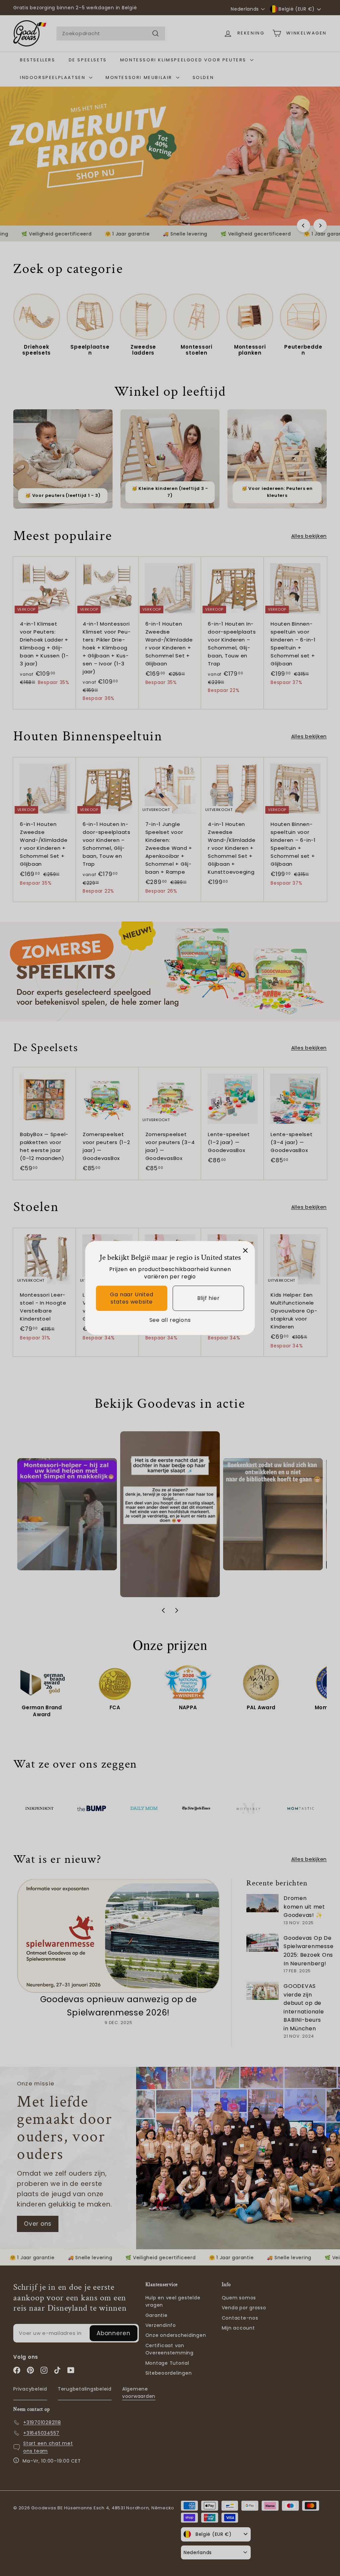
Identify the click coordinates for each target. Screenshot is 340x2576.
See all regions (170, 1320)
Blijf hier (209, 1298)
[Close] (245, 1251)
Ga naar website (131, 1298)
